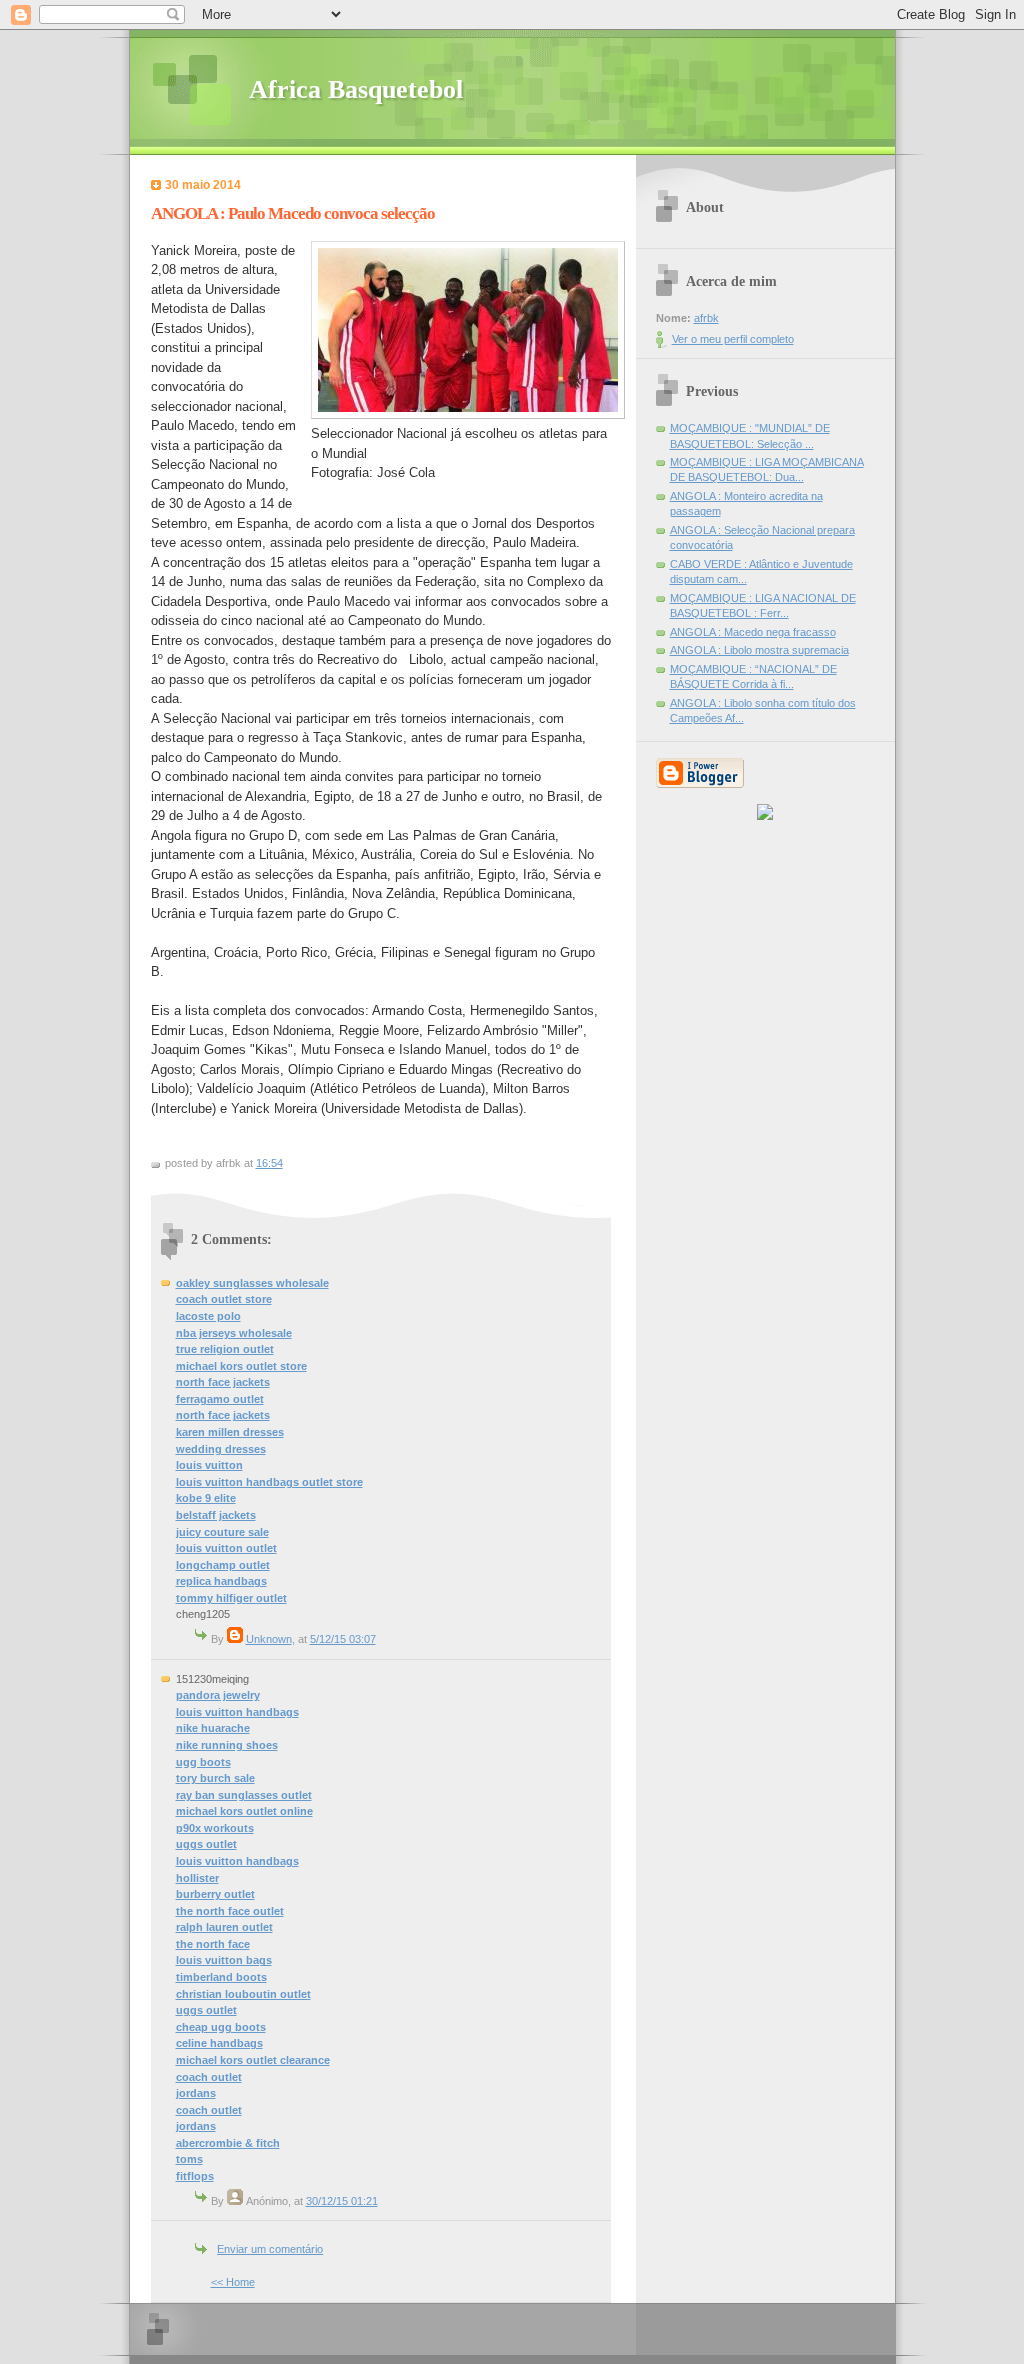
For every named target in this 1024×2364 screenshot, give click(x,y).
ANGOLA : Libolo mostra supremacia (759, 650)
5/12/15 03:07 (343, 1639)
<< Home (233, 2282)
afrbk (706, 318)
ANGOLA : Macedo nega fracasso (753, 632)
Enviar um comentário (270, 2249)
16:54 (269, 1163)
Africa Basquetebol (356, 89)
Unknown (269, 1639)
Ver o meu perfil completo (733, 339)
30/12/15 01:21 (342, 2201)
